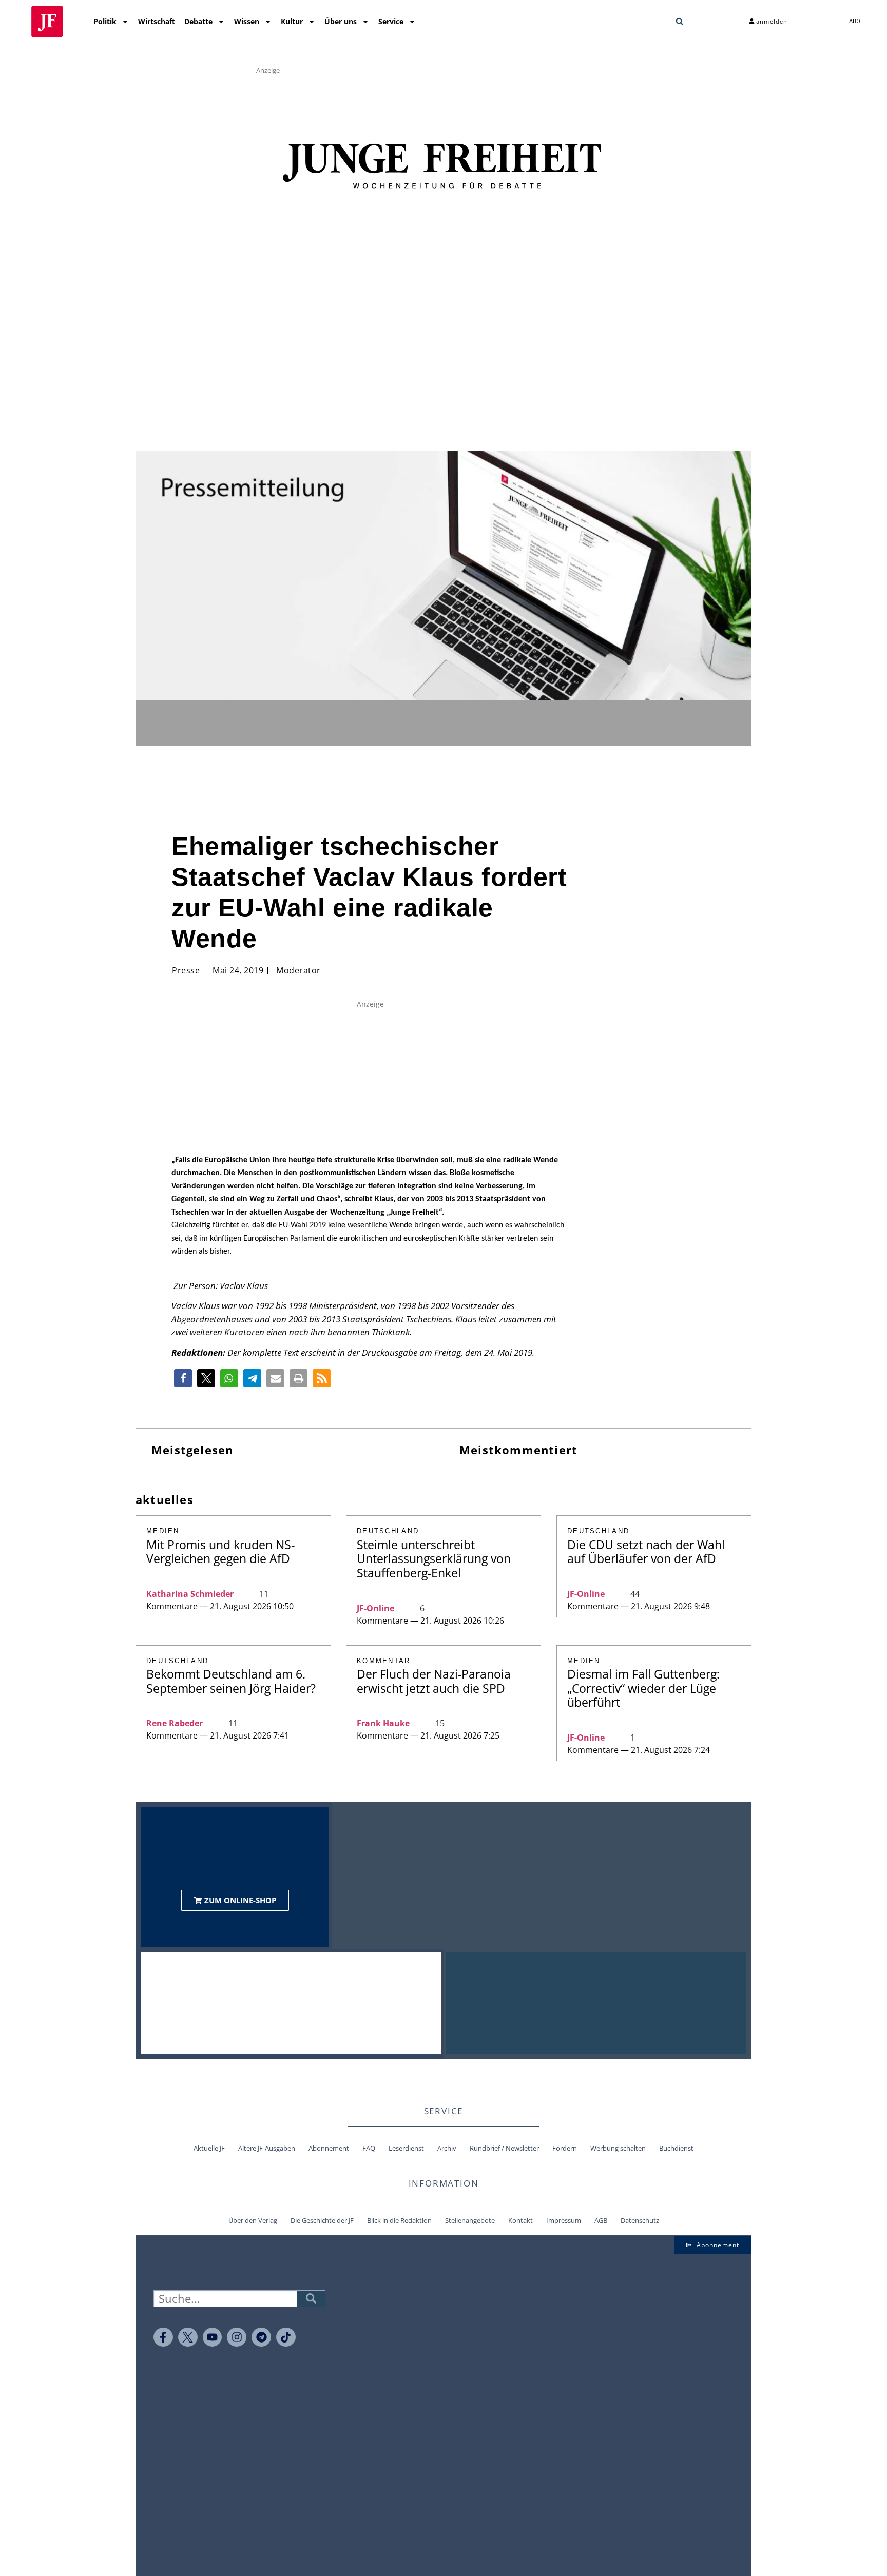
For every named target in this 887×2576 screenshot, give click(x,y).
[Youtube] (213, 2337)
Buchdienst (676, 2148)
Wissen (247, 21)
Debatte (198, 21)
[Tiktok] (286, 2337)
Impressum (564, 2220)
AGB (601, 2220)
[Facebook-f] (163, 2337)
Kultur (292, 21)
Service (391, 21)
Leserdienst (406, 2148)
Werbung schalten (618, 2148)
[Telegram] (261, 2337)
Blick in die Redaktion (399, 2220)
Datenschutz (640, 2220)
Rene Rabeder (175, 1723)
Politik (105, 21)
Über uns (341, 21)
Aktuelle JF (209, 2148)
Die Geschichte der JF (322, 2220)
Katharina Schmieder (190, 1594)
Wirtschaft (157, 21)
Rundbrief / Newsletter (504, 2148)
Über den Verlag (253, 2220)
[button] (680, 22)
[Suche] (311, 2299)
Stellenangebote (470, 2220)
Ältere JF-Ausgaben (267, 2148)
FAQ (369, 2148)
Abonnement (329, 2148)
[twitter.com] (188, 2337)
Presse (186, 970)
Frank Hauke (383, 1723)
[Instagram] (237, 2337)
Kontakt (520, 2220)
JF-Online (375, 1608)
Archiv (447, 2148)
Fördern (565, 2148)
